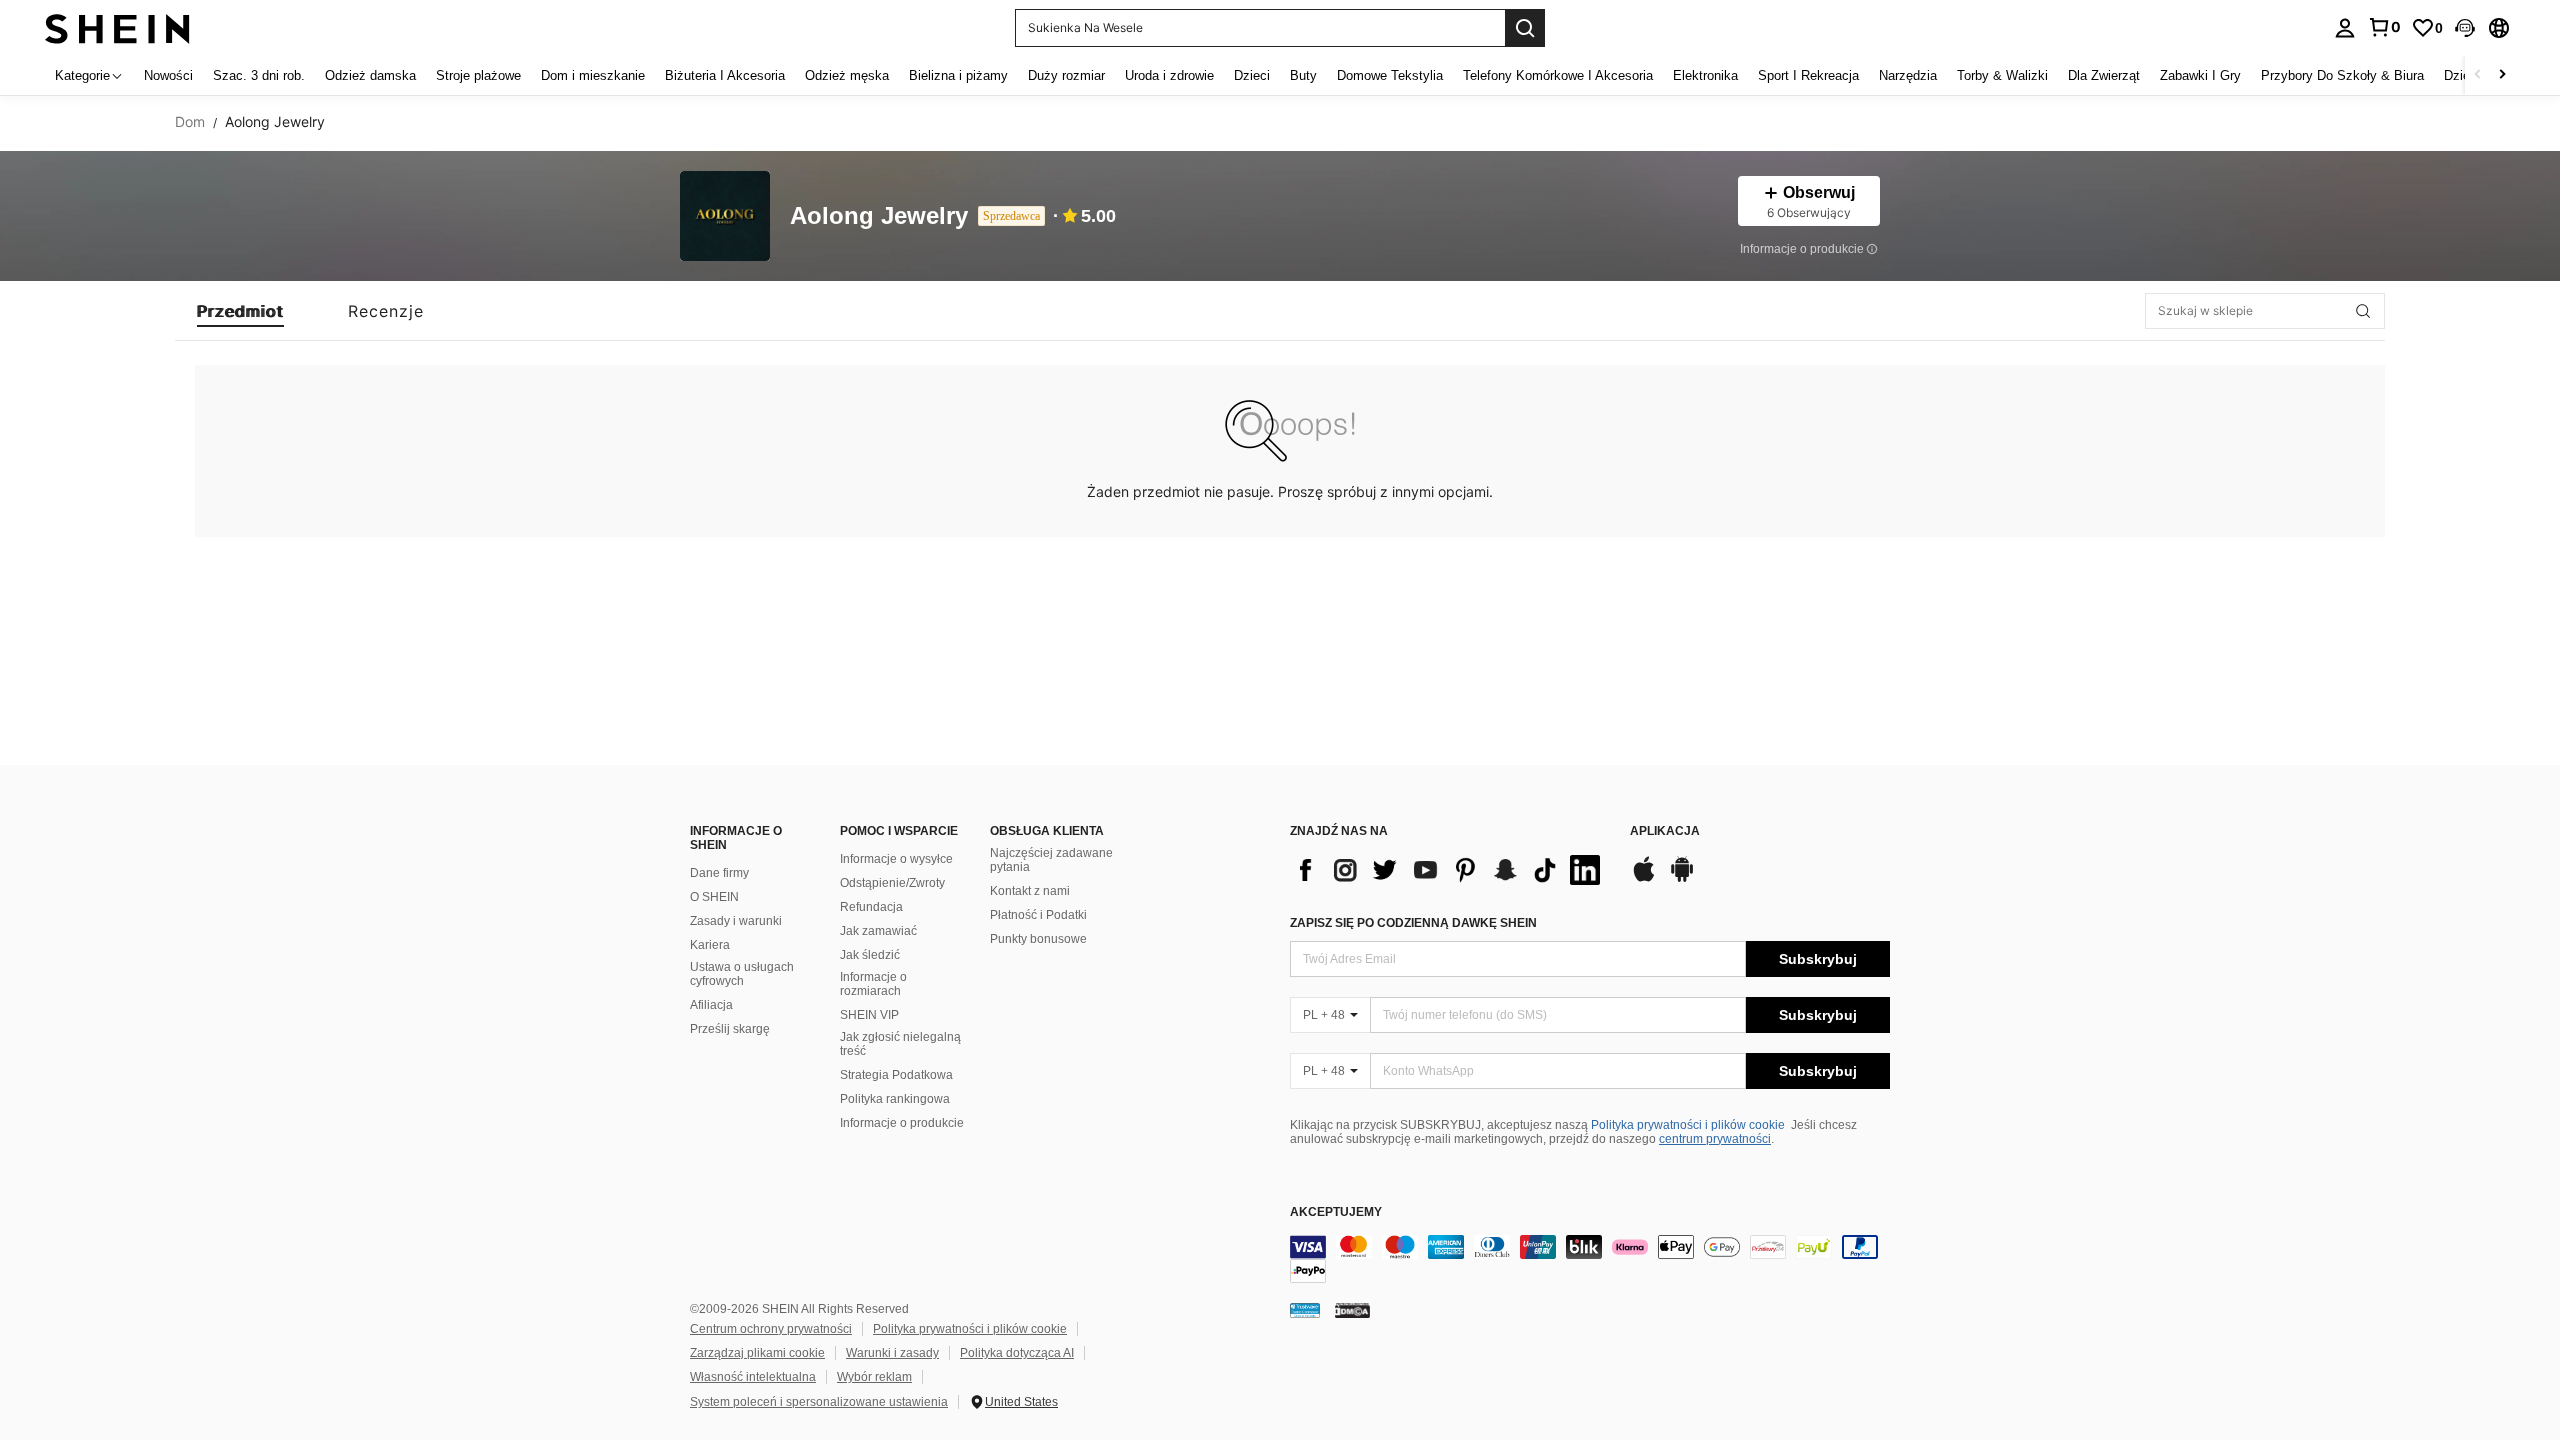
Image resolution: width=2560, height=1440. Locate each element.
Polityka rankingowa (895, 1099)
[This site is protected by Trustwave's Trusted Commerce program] (1305, 1310)
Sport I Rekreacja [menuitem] (1808, 75)
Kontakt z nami (1030, 891)
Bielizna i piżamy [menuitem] (958, 75)
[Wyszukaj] (1525, 28)
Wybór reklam (874, 1377)
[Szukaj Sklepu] (2363, 311)
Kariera (710, 945)
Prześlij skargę (730, 1029)
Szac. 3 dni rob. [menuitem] (259, 75)
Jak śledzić (870, 955)
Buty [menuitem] (1303, 75)
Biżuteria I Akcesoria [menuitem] (725, 75)
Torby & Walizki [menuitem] (2002, 75)
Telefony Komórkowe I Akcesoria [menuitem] (1558, 75)
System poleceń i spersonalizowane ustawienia (819, 1402)
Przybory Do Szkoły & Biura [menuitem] (2342, 75)
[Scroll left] (2478, 75)
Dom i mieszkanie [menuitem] (593, 75)
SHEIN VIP (869, 1015)
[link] (2384, 27)
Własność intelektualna (753, 1377)
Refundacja (871, 907)
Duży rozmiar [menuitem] (1066, 75)
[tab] (240, 311)
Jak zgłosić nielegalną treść (900, 1044)
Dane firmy (719, 873)
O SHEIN (714, 897)
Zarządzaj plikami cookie (757, 1353)
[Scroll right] (2502, 75)
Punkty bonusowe (1038, 939)
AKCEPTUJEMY (1336, 1212)
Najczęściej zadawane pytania (1051, 860)
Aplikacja (1665, 831)
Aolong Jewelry (879, 216)
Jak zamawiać (878, 931)
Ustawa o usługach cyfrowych (742, 974)
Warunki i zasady (892, 1353)
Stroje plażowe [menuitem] (478, 75)
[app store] (1644, 879)
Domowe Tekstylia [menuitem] (1390, 75)
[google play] (1682, 879)
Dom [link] (190, 122)
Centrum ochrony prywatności (771, 1329)
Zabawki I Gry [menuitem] (2200, 75)
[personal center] (2345, 28)
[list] (1450, 870)
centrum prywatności (1715, 1139)
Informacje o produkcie (902, 1123)
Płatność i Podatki (1038, 915)
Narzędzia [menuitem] (1908, 75)
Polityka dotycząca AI (1017, 1353)
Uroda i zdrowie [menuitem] (1169, 75)
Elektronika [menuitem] (1705, 75)
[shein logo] (117, 27)
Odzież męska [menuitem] (847, 75)
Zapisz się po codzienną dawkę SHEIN (1413, 923)
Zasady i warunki (736, 921)
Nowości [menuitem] (168, 75)
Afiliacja (711, 1005)
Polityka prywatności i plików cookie (1688, 1125)
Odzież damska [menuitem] (370, 75)
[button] (2465, 28)
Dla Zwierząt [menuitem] (2104, 75)
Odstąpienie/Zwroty (892, 883)
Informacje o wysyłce (896, 859)
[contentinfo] (1590, 1259)
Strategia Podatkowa (896, 1075)
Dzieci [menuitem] (1252, 75)
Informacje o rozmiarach (873, 984)
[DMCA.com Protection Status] (1352, 1310)
